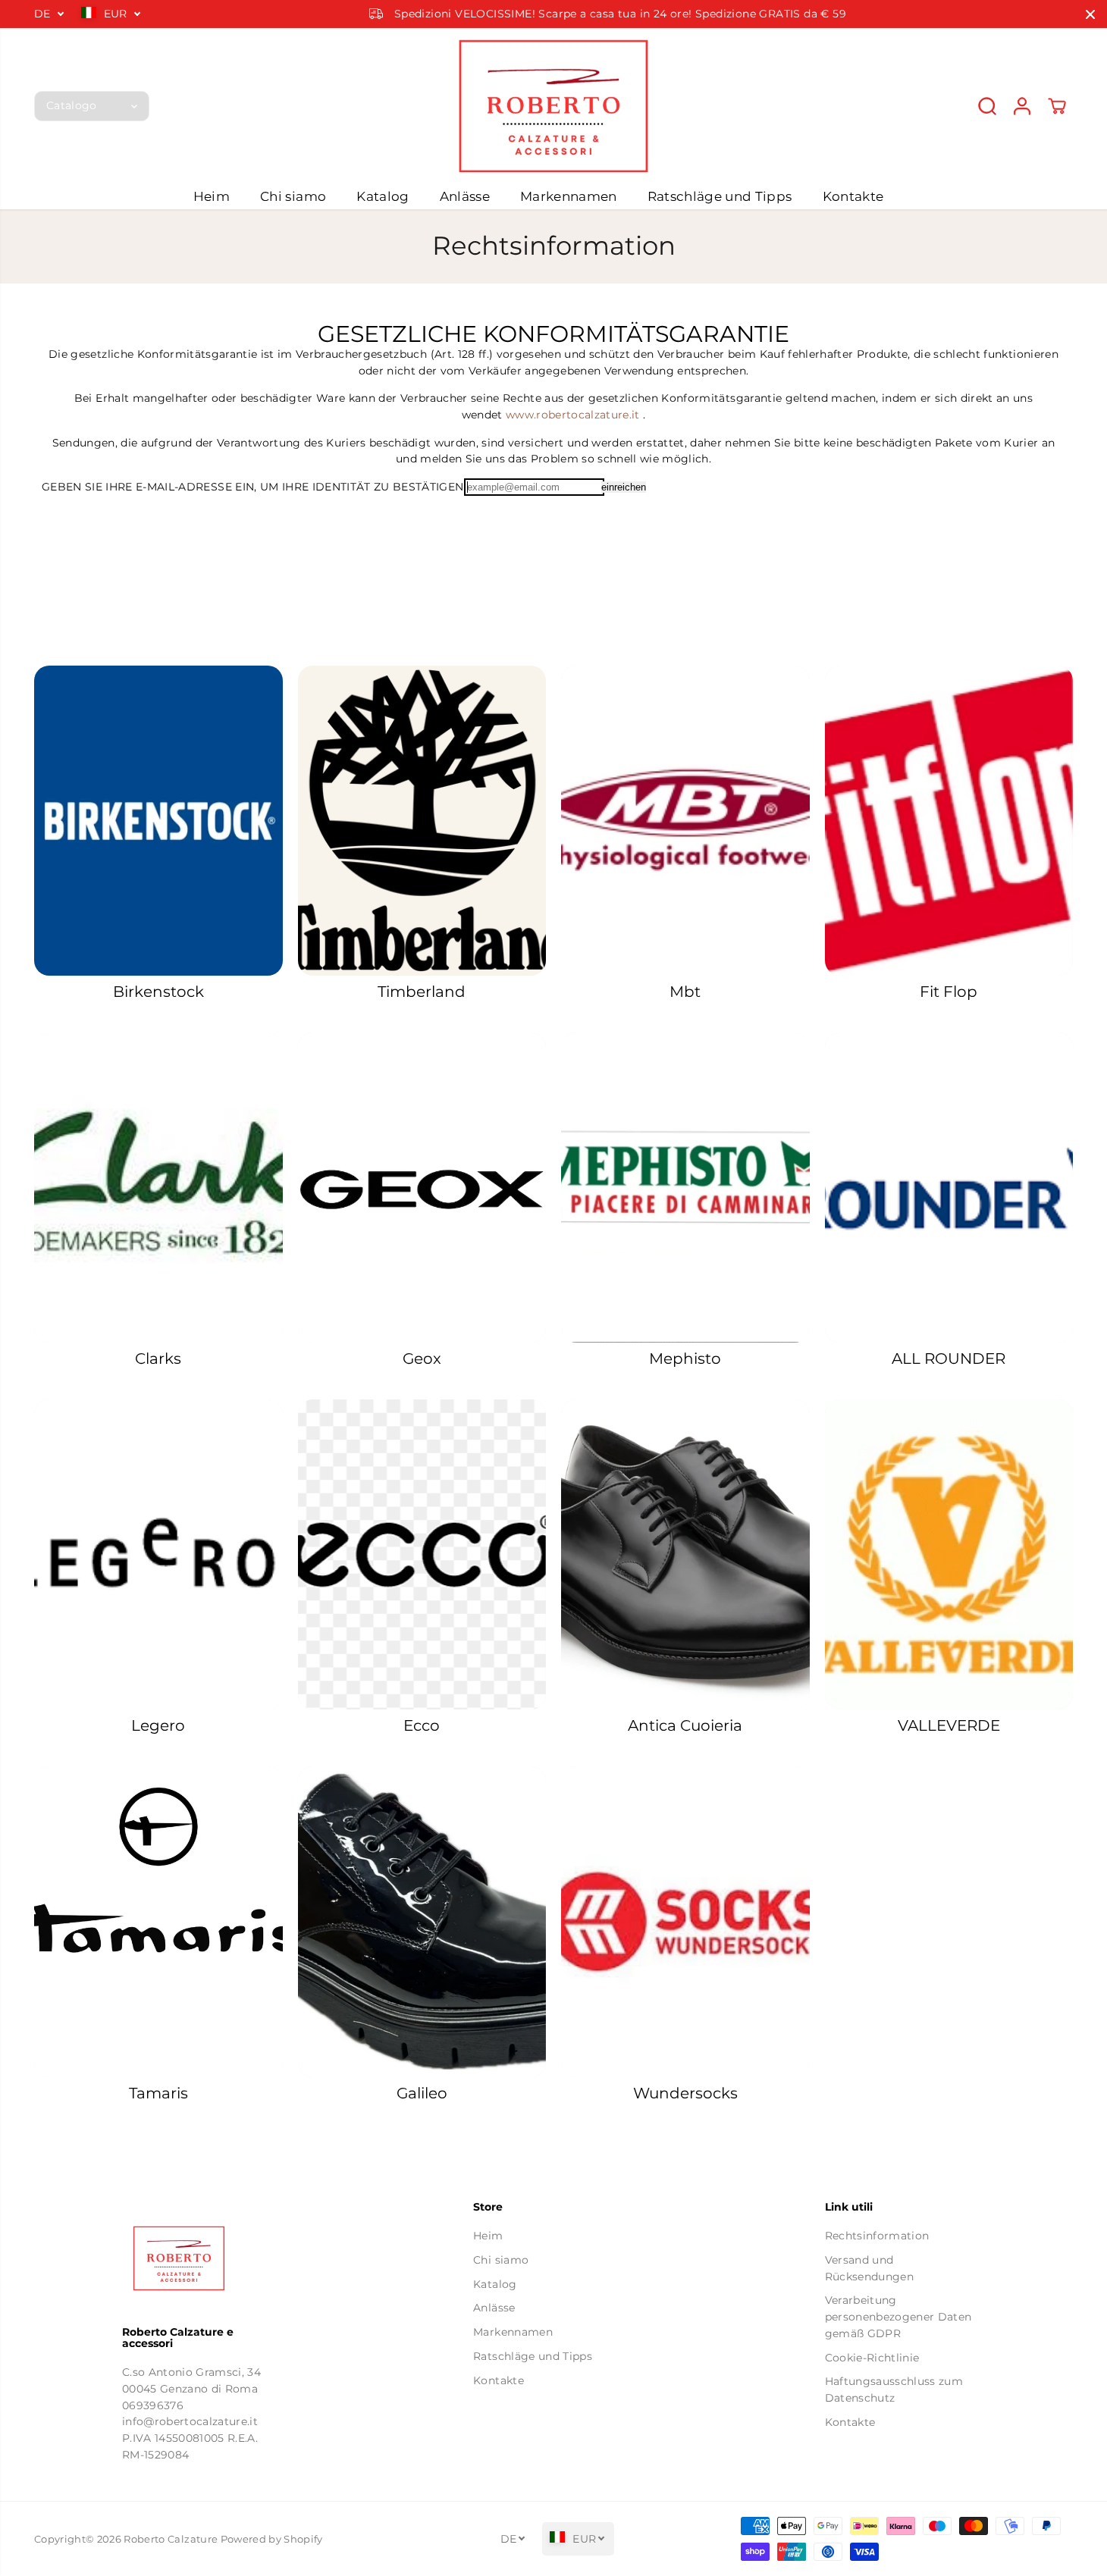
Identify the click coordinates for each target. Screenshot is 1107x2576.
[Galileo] (422, 1921)
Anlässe (465, 196)
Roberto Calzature (171, 2539)
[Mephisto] (685, 1188)
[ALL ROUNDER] (949, 1188)
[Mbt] (685, 821)
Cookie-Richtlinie (872, 2358)
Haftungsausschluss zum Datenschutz (894, 2390)
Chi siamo (293, 196)
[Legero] (158, 1554)
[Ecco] (422, 1554)
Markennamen (569, 196)
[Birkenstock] (158, 821)
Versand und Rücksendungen (869, 2268)
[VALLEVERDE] (949, 1554)
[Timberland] (422, 821)
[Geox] (422, 1188)
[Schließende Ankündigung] (1090, 14)
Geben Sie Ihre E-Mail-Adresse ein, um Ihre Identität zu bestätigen (252, 487)
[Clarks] (158, 1188)
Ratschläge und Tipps (720, 196)
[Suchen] (987, 106)
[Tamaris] (158, 1921)
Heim (212, 196)
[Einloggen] (1022, 106)
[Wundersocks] (685, 1921)
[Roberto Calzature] (553, 106)
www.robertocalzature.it (573, 415)
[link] (202, 2258)
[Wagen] (1057, 106)
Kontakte (853, 196)
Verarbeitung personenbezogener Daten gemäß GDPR (898, 2316)
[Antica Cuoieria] (685, 1554)
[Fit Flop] (949, 821)
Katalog (383, 196)
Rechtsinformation (877, 2236)
